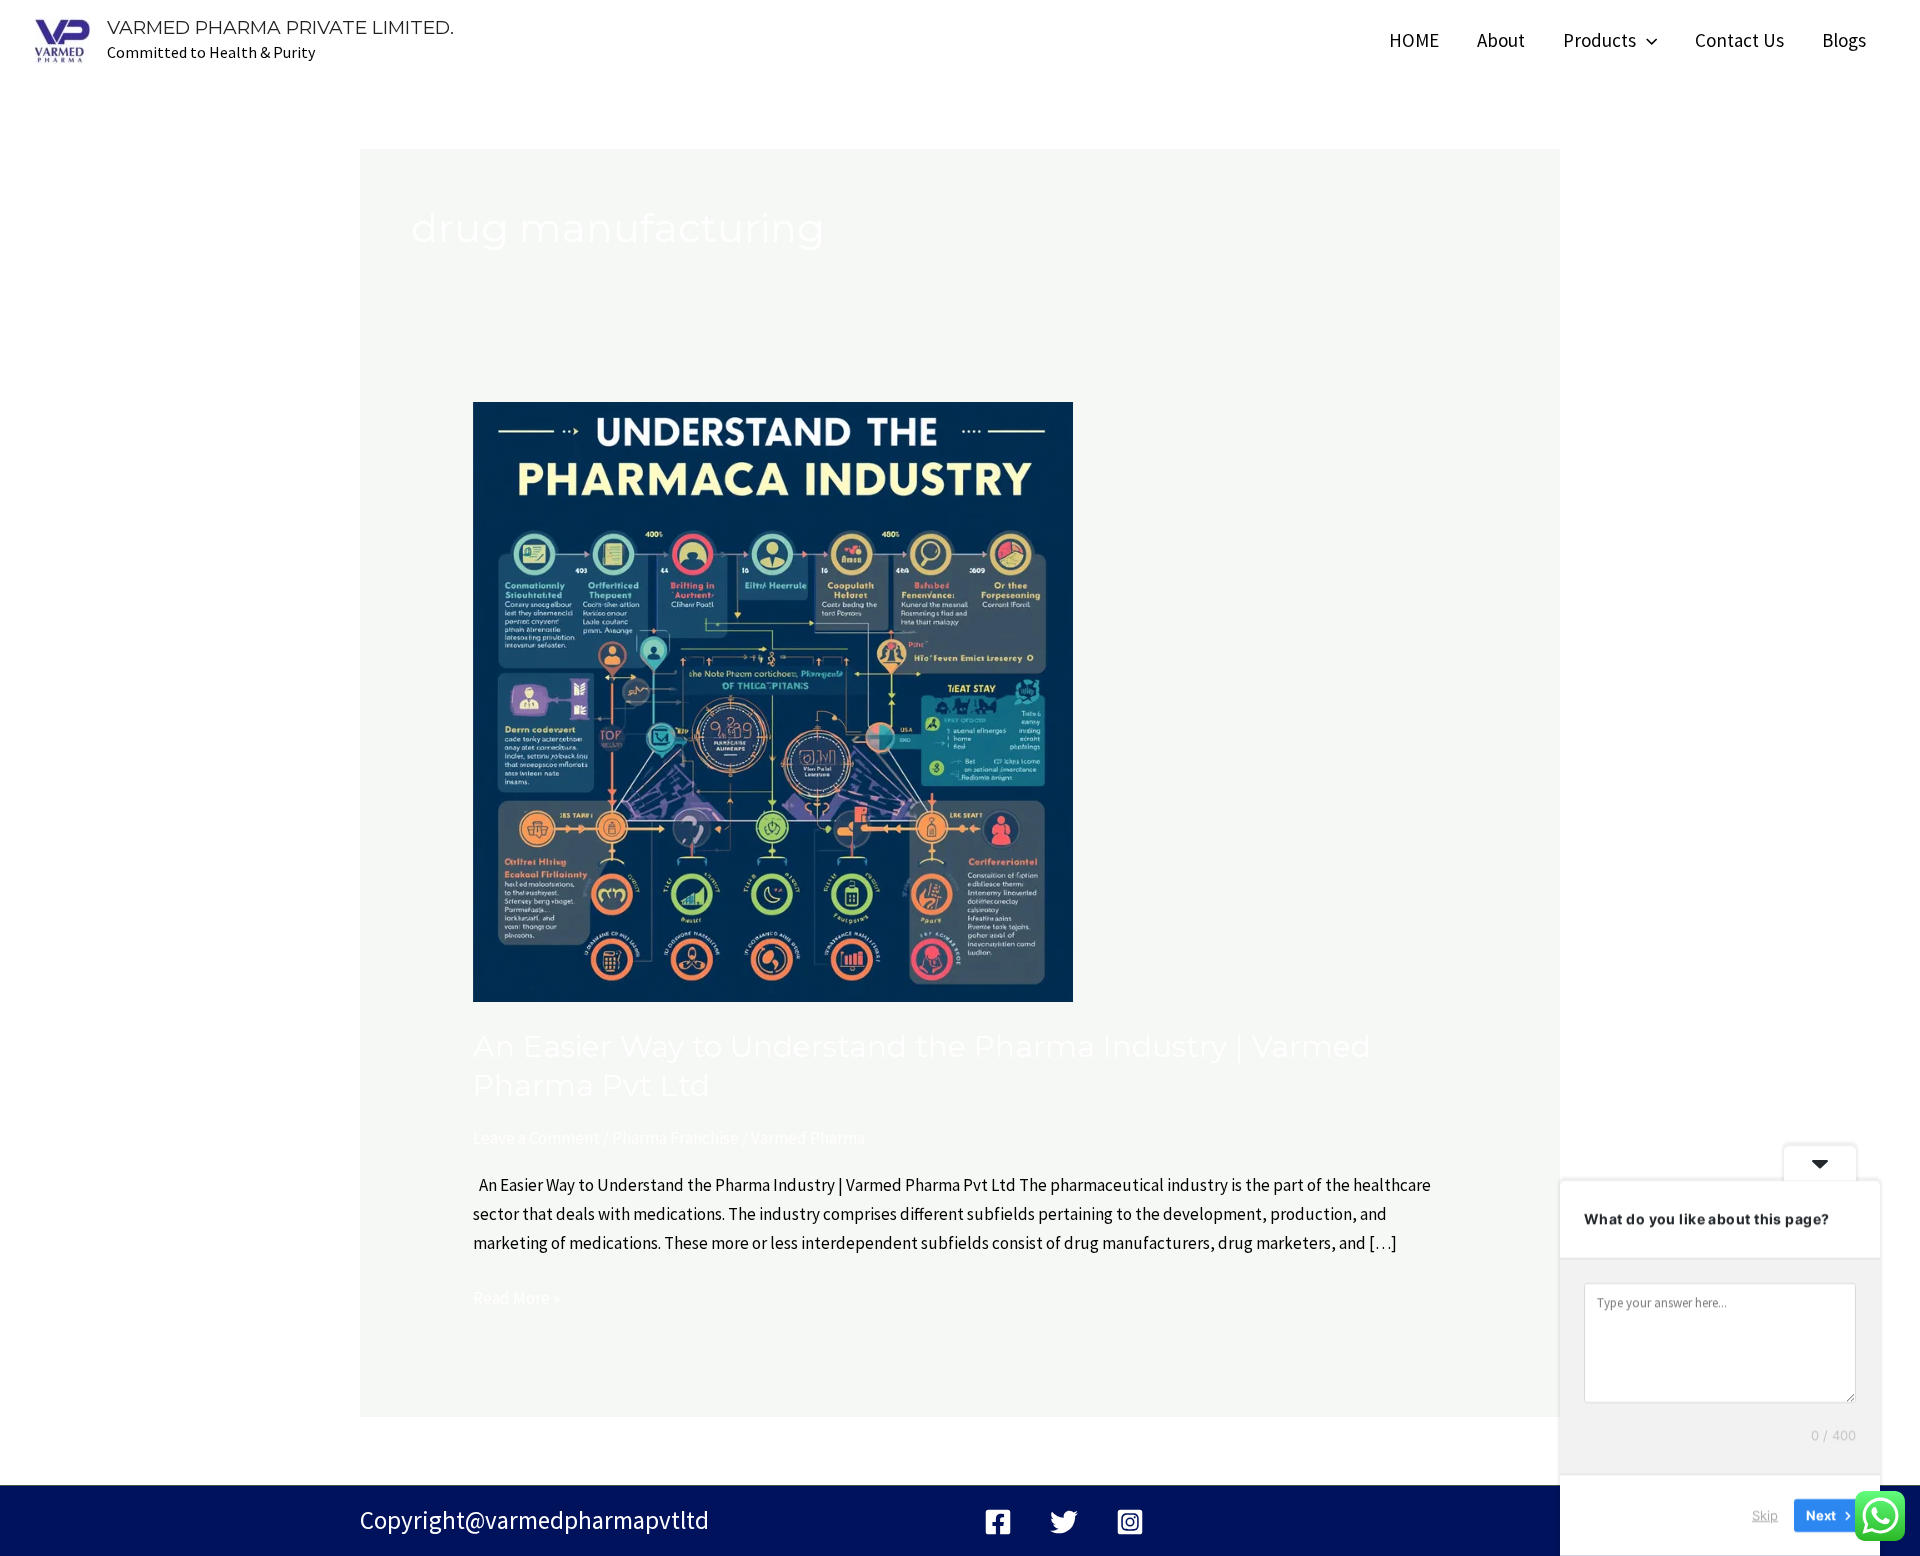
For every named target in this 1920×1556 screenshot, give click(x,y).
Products (1599, 40)
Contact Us (1739, 40)
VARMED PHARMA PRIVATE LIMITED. (280, 27)
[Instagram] (1130, 1522)
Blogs (1844, 40)
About (1501, 40)
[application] (1646, 40)
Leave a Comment (536, 1138)
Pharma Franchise (675, 1138)
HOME (1414, 40)
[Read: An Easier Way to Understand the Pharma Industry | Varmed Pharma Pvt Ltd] (773, 700)
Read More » (516, 1296)
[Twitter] (1064, 1522)
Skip (1765, 1515)
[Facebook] (998, 1522)
